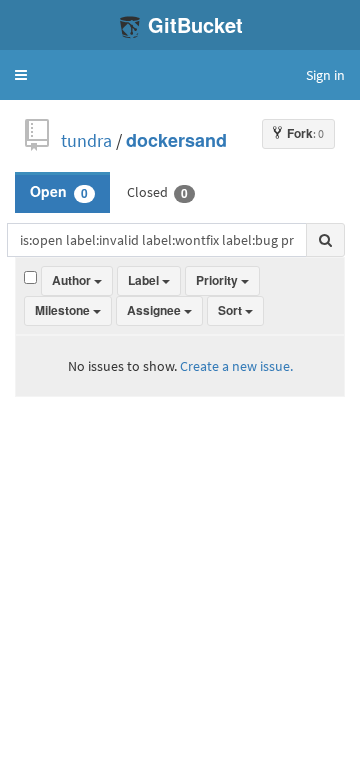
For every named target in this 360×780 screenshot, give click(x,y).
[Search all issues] (325, 240)
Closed (157, 192)
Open (59, 192)
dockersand (176, 140)
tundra (86, 140)
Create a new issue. (236, 366)
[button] (21, 75)
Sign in (325, 75)
